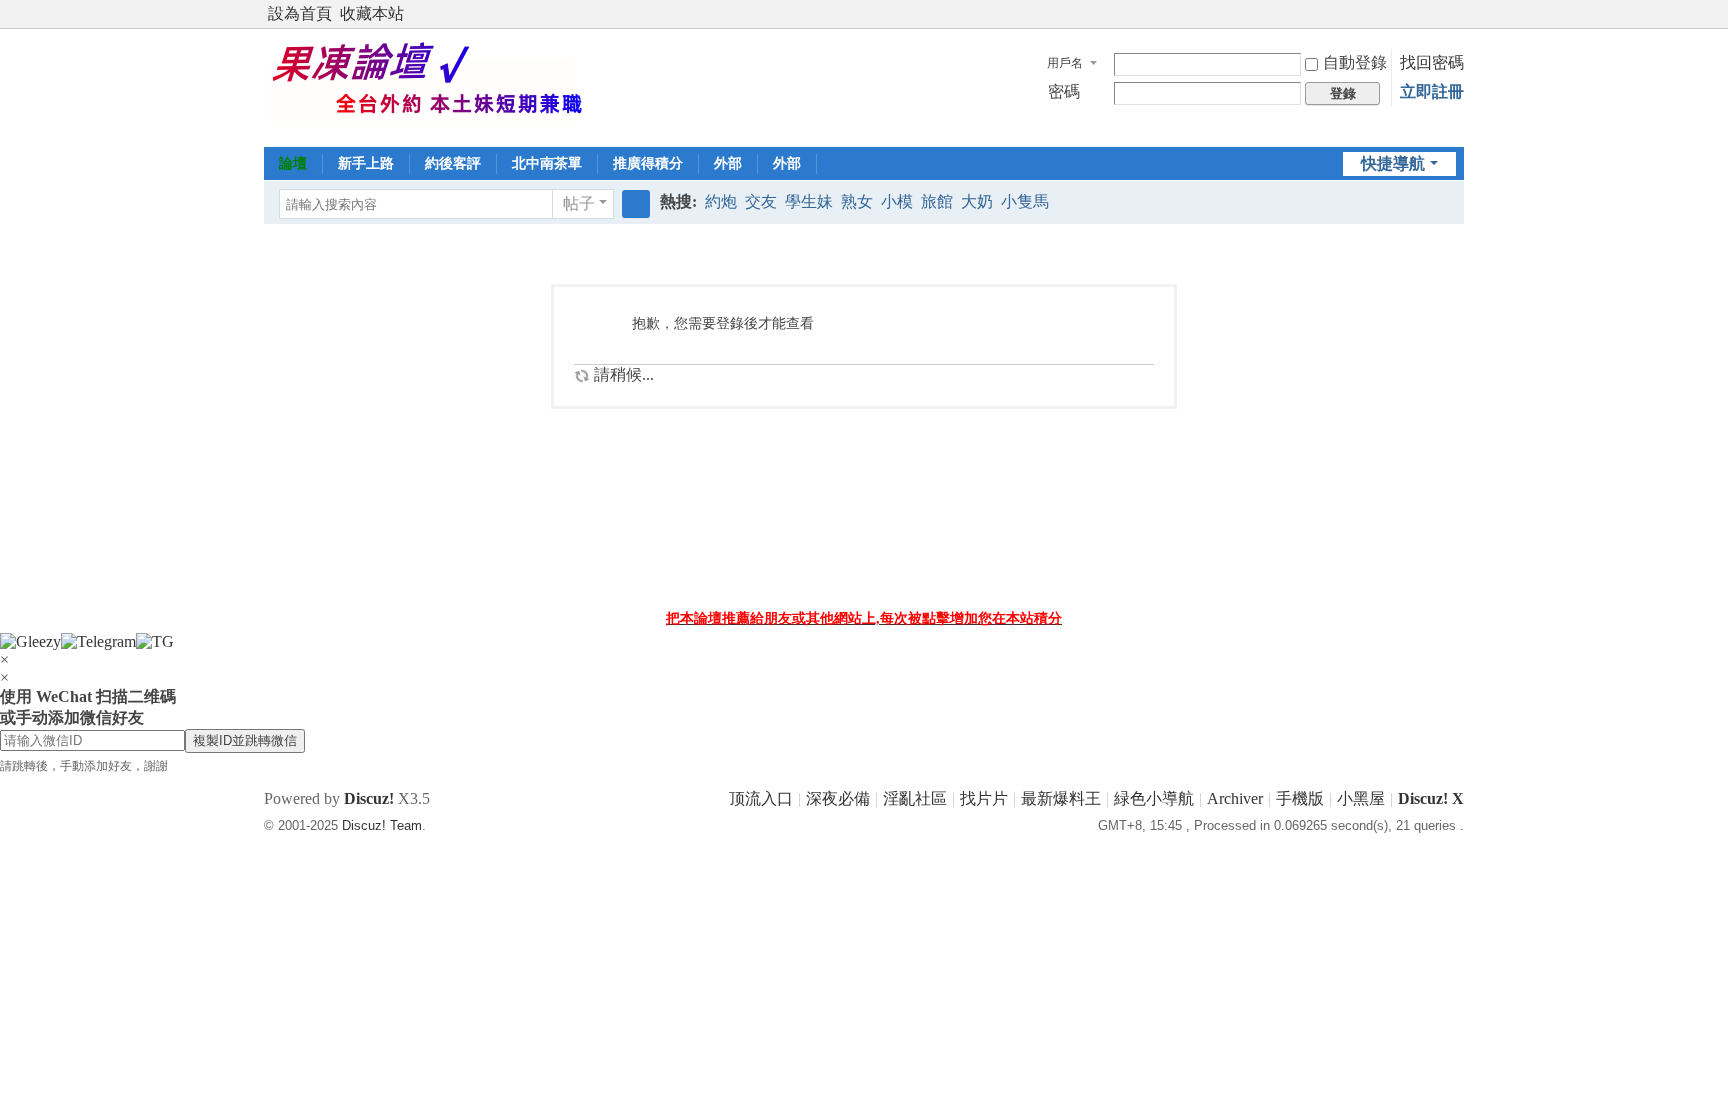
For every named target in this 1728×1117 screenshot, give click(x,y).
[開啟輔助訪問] (1436, 14)
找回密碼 (1432, 62)
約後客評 (453, 163)
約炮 (721, 201)
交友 (761, 201)
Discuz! (369, 798)
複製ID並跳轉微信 (245, 740)
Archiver (1235, 798)
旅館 (937, 201)
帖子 (579, 203)
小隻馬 (1025, 201)
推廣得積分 (648, 163)
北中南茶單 (547, 163)
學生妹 (809, 201)
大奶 (977, 201)
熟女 (857, 201)
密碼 (1064, 91)
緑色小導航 (1154, 798)
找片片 (984, 798)
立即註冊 (1432, 91)
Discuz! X (1431, 798)
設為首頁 (300, 13)
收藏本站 (372, 13)
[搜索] (636, 204)
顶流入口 (761, 798)
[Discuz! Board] (441, 85)
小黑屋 (1361, 798)
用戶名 (1065, 63)
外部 (728, 163)
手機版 (1300, 798)
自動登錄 (1355, 62)
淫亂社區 (915, 798)
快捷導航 (1393, 163)
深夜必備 (838, 798)
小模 (897, 201)
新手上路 (366, 163)
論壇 (293, 163)
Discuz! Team (382, 825)
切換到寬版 (1455, 22)
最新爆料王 (1061, 798)
